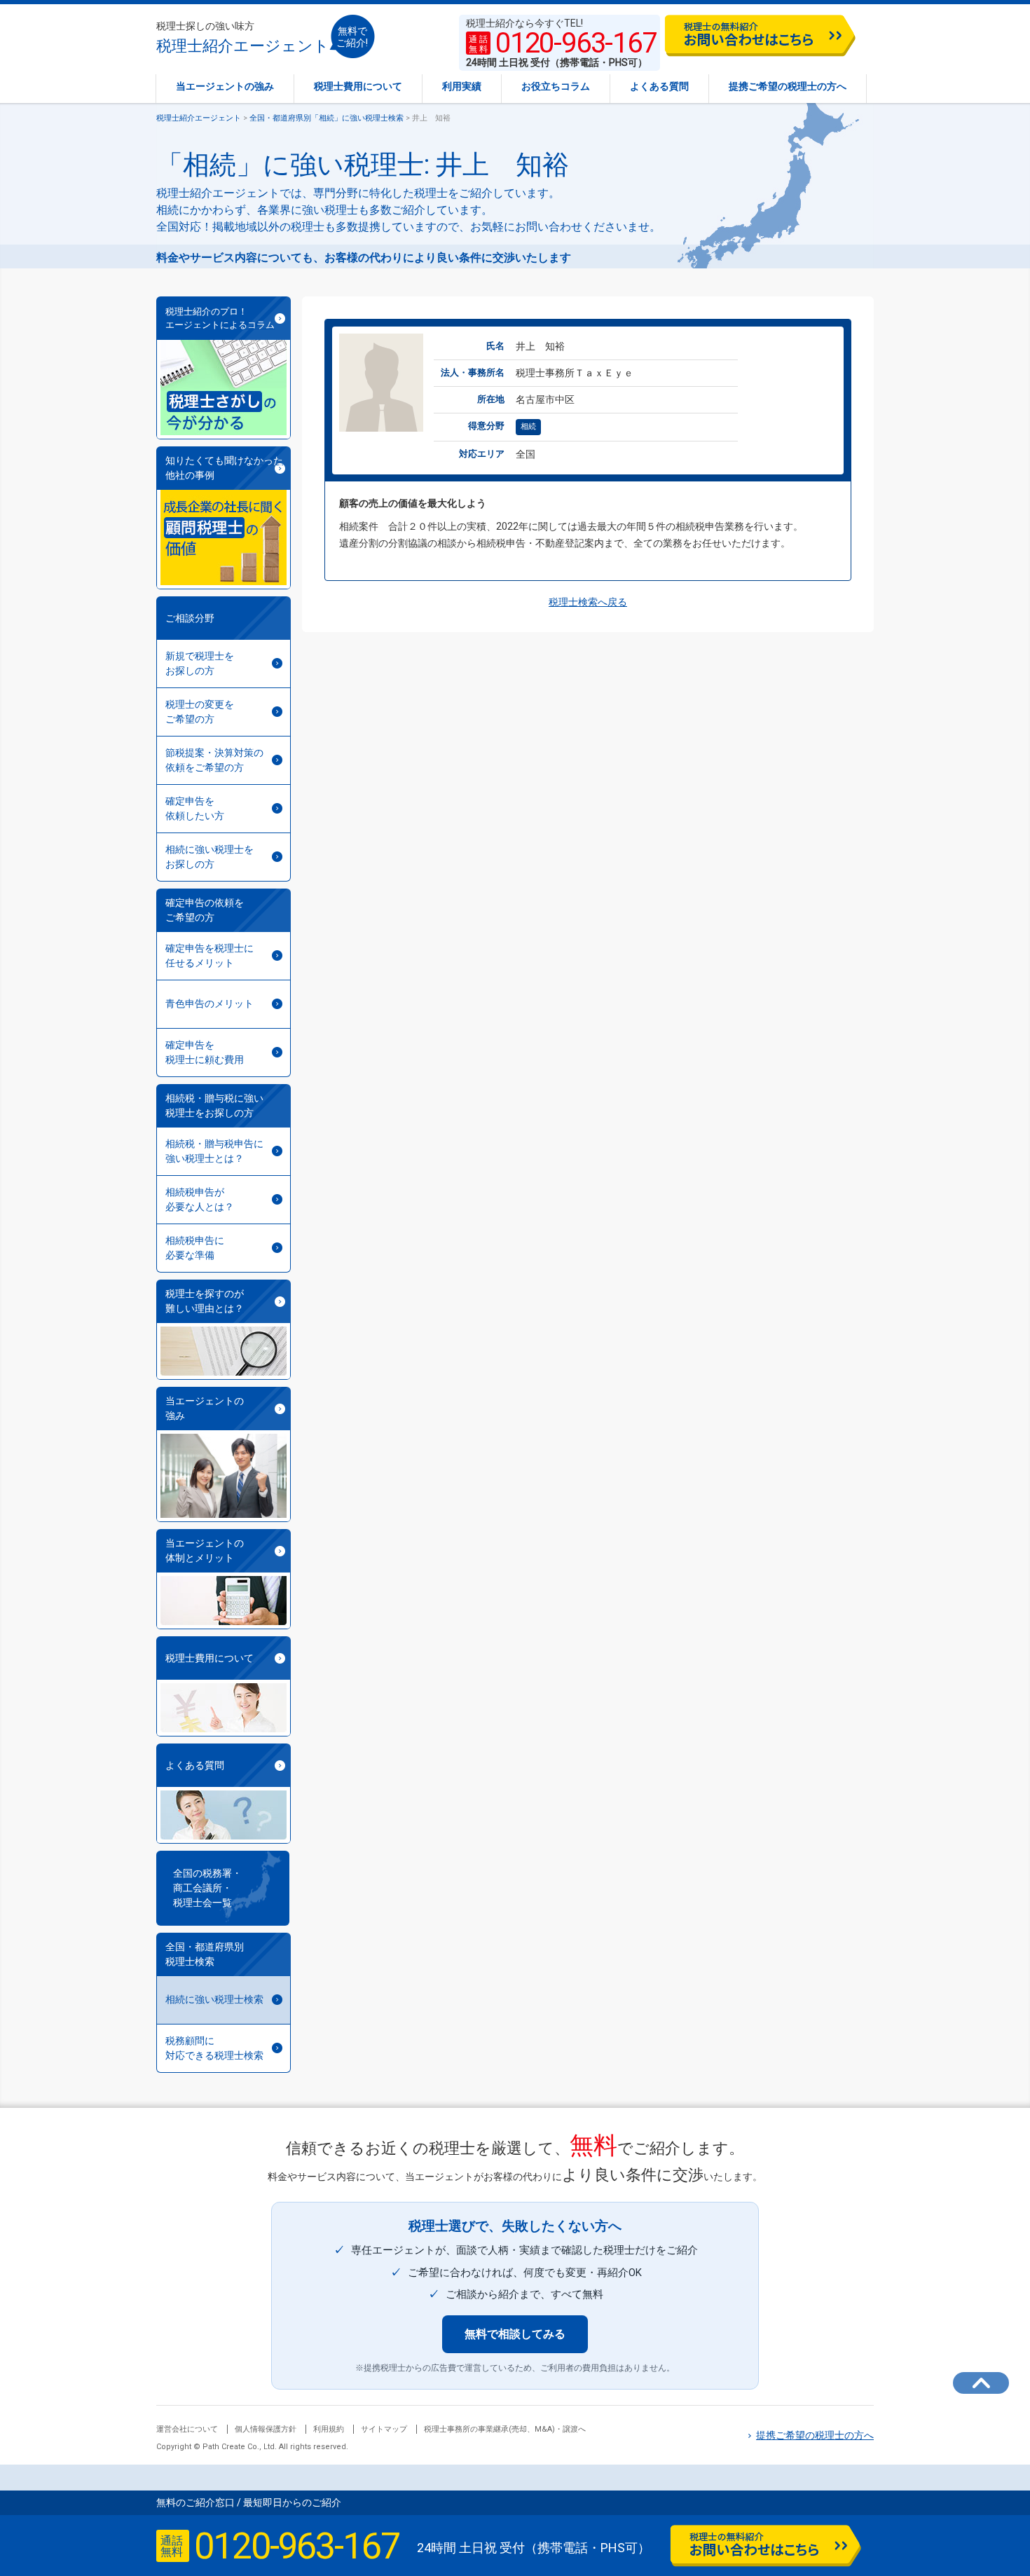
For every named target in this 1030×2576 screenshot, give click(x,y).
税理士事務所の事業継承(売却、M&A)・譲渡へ (505, 2429)
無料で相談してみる (515, 2334)
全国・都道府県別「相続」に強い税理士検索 (327, 118)
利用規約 (329, 2429)
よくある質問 (659, 86)
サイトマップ (384, 2429)
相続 (528, 426)
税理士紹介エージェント (243, 37)
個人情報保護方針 (266, 2429)
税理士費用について (358, 86)
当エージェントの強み (225, 86)
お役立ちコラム (556, 86)
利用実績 (462, 86)
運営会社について (187, 2429)
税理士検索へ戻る (588, 602)
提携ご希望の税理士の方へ (788, 86)
